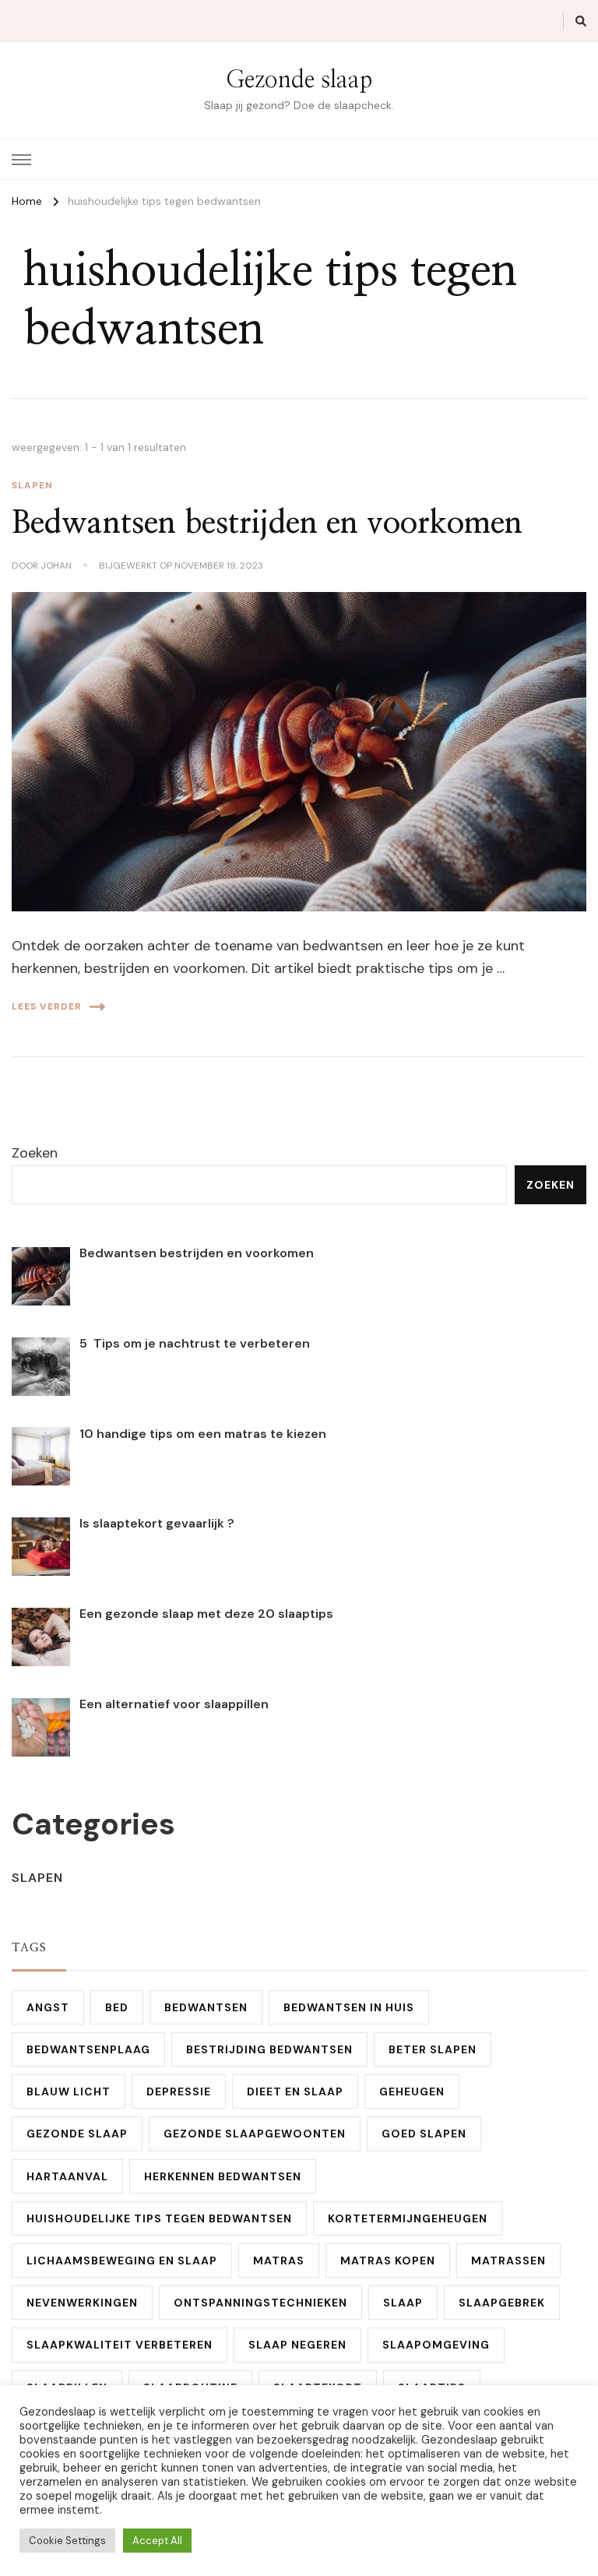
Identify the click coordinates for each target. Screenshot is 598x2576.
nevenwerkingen (82, 2303)
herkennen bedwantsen (223, 2176)
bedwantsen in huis (349, 2007)
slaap (403, 2303)
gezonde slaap (77, 2134)
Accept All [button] (157, 2541)
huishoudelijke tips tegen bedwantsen (159, 2218)
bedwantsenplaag (88, 2049)
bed (117, 2007)
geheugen (412, 2091)
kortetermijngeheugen (408, 2218)
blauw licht (69, 2091)
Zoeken (35, 1153)
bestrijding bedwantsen (269, 2049)
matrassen (508, 2261)
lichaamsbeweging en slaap (122, 2261)
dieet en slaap (295, 2091)
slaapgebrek (502, 2303)
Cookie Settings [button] (67, 2541)
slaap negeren (297, 2345)
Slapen (32, 485)
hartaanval (67, 2176)
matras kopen (388, 2261)
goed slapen (424, 2134)
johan (56, 566)
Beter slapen (433, 2049)
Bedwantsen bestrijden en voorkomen (267, 523)
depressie (179, 2091)
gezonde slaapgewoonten (255, 2134)
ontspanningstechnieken (260, 2303)
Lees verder (47, 1006)
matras (279, 2261)
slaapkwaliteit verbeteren (120, 2345)
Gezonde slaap (299, 80)
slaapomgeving (436, 2345)
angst (48, 2007)
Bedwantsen (206, 2007)
